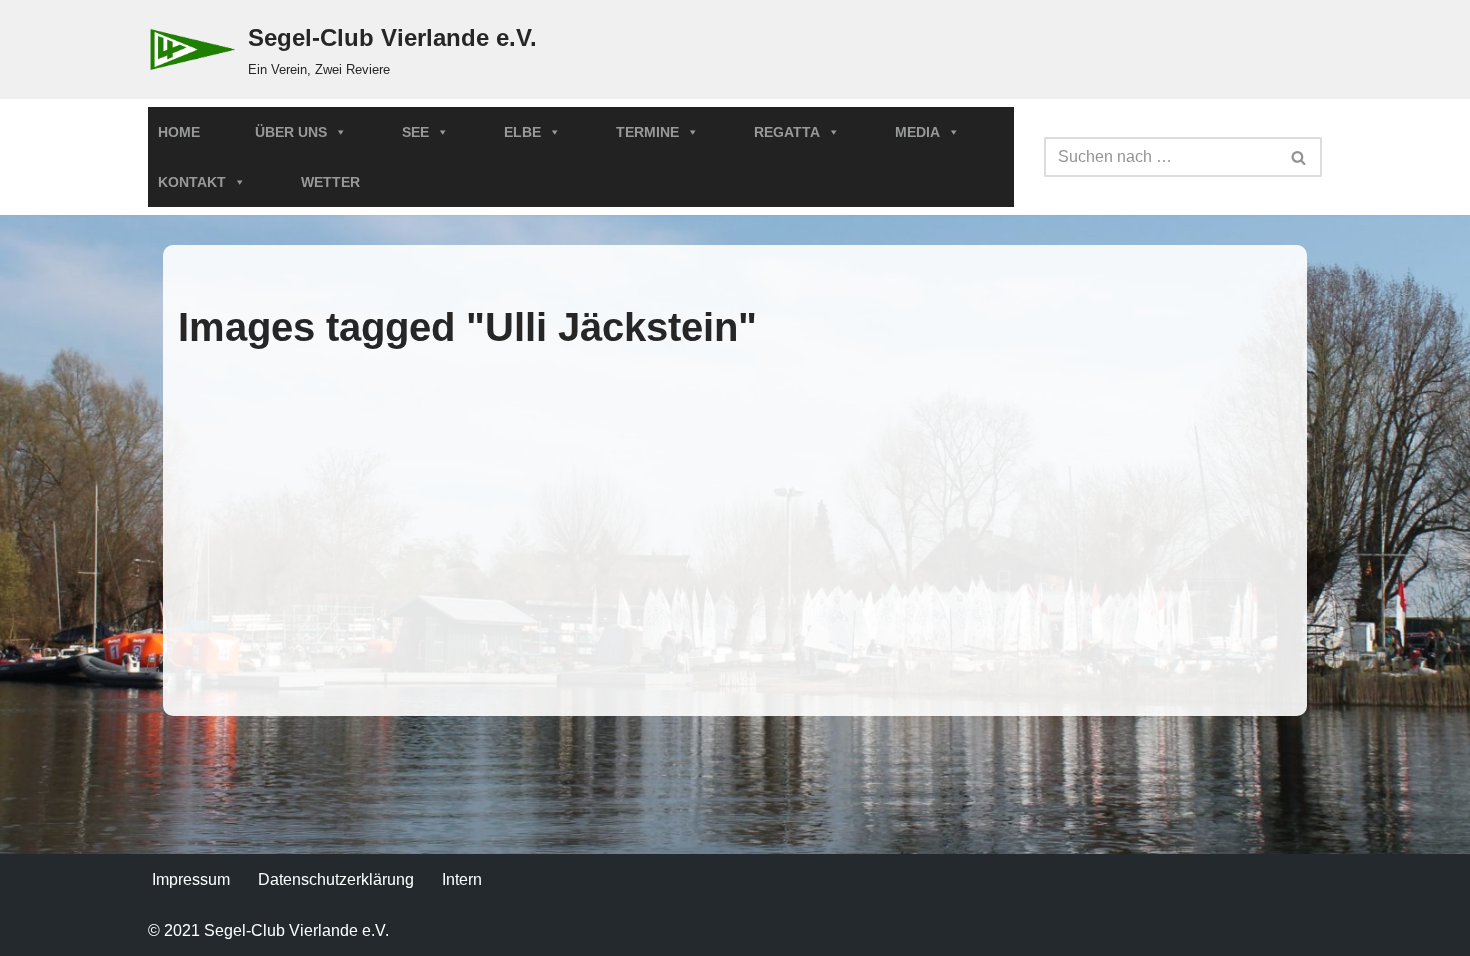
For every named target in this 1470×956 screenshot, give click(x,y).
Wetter (330, 182)
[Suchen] (1299, 157)
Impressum (191, 879)
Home (179, 132)
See (415, 132)
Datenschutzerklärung (336, 879)
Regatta (787, 132)
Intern (462, 879)
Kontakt (192, 182)
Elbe (522, 132)
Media (917, 132)
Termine (647, 132)
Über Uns (291, 132)
